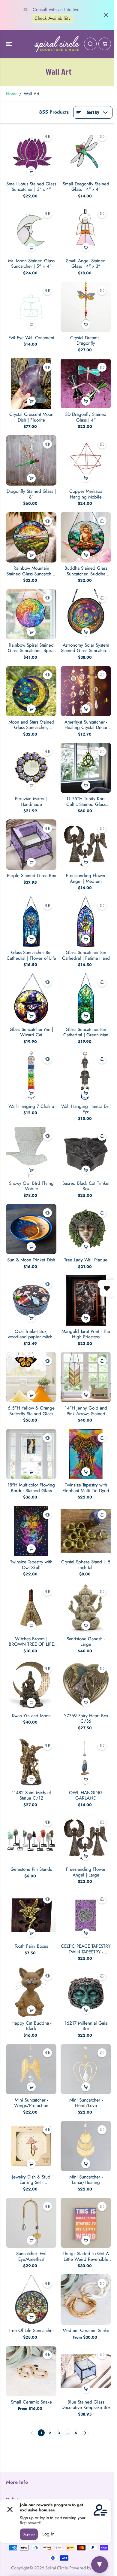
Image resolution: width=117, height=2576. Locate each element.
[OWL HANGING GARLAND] (86, 1762)
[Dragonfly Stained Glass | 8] (31, 460)
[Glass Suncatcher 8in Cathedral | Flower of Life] (31, 922)
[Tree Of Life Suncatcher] (31, 2300)
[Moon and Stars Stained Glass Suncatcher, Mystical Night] (31, 691)
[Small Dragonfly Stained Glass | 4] (86, 153)
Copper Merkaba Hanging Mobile (86, 494)
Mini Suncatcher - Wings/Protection (31, 2103)
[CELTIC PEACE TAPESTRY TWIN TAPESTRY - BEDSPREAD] (86, 1915)
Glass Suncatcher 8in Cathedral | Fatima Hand (86, 955)
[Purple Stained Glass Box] (31, 845)
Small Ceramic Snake (31, 2402)
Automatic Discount (55, 21)
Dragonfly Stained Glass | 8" (31, 494)
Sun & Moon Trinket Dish (31, 1260)
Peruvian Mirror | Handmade (31, 802)
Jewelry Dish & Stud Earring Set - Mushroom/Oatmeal (31, 2180)
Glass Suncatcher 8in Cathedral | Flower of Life (31, 955)
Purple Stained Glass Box (31, 876)
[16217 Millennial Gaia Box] (86, 1992)
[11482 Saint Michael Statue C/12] (31, 1762)
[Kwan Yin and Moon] (31, 1685)
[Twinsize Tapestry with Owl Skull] (31, 1531)
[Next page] (85, 2433)
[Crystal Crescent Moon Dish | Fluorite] (31, 383)
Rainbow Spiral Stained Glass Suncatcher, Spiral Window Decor (31, 648)
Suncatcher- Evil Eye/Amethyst (31, 2256)
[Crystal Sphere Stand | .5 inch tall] (86, 1531)
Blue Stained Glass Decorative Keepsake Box (86, 2405)
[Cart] (105, 44)
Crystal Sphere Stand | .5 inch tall (86, 1565)
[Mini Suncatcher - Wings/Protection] (31, 2069)
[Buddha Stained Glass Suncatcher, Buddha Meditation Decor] (86, 537)
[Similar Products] (47, 137)
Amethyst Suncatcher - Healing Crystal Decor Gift (86, 725)
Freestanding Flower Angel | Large (86, 1872)
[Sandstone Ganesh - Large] (86, 1608)
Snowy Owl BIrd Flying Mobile (31, 1186)
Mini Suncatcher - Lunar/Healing (86, 2180)
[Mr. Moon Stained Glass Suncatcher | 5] (31, 230)
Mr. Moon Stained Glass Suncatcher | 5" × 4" (31, 264)
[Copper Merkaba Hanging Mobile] (86, 460)
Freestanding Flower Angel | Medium (86, 878)
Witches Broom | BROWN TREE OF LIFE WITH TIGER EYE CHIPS (31, 1642)
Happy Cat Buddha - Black (31, 2026)
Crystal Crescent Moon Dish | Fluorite (31, 417)
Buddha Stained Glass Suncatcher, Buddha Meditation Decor (86, 571)
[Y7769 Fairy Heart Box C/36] (86, 1685)
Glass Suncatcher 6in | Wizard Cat (31, 1032)
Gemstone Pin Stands (31, 1869)
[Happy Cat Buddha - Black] (31, 1992)
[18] (31, 1454)
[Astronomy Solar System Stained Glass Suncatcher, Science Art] (86, 614)
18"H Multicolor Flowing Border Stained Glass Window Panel (31, 1488)
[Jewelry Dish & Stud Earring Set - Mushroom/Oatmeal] (31, 2146)
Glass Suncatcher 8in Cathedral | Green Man (86, 1032)
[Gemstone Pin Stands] (31, 1838)
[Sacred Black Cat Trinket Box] (86, 1152)
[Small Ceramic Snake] (31, 2371)
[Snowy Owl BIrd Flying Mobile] (31, 1152)
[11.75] (86, 768)
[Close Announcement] (106, 15)
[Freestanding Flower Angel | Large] (86, 1838)
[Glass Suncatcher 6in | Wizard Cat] (31, 998)
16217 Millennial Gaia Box (86, 2026)
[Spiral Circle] (57, 44)
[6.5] (31, 1377)
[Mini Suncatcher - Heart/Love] (86, 2069)
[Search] (90, 44)
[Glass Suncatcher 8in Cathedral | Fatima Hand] (86, 922)
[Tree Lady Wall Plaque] (86, 1229)
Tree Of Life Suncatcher (31, 2331)
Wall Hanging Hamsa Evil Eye (86, 1109)
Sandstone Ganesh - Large (86, 1642)
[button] (10, 44)
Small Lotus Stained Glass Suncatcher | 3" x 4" (31, 187)
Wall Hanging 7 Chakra (31, 1106)
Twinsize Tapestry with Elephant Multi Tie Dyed (86, 1488)
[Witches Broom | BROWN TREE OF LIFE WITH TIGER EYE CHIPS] (31, 1608)
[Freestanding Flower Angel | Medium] (86, 845)
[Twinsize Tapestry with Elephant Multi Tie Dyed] (86, 1454)
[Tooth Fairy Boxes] (31, 1915)
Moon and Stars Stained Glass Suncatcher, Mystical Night (31, 725)
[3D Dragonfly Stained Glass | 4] (86, 383)
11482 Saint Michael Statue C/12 (31, 1796)
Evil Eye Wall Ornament (31, 338)
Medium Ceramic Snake (86, 2331)
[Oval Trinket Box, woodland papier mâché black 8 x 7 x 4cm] (31, 1300)
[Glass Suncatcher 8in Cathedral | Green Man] (86, 998)
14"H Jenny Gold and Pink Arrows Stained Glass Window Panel (86, 1411)
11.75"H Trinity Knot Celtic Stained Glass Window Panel (86, 802)
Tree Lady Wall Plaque (86, 1260)
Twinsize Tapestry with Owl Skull (31, 1565)
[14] (86, 1377)
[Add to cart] (31, 171)
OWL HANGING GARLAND (86, 1796)
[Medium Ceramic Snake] (86, 2300)
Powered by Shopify (88, 2568)
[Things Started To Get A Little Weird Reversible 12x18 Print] (86, 2223)
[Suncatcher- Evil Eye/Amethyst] (31, 2223)
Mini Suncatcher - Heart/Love (86, 2103)
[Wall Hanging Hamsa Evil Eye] (86, 1075)
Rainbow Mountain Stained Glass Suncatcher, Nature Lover (31, 571)
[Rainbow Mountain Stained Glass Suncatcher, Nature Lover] (31, 537)
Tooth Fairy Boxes (31, 1946)
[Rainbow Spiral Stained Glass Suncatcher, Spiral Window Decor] (31, 614)
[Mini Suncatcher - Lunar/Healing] (86, 2146)
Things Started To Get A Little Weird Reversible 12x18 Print (86, 2256)
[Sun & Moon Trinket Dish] (31, 1229)
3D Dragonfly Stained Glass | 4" (86, 417)
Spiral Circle (57, 2568)
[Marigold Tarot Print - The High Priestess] (86, 1300)
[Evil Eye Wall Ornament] (31, 307)
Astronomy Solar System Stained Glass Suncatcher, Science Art (86, 648)
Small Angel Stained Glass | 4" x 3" (86, 264)
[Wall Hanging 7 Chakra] (31, 1075)
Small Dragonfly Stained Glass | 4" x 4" (86, 187)
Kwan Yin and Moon (31, 1716)
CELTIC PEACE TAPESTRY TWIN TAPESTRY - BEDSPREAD (86, 1949)
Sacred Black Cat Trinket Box (86, 1186)
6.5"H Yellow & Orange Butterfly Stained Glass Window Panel (31, 1411)
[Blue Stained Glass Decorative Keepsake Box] (86, 2371)
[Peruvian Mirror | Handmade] (31, 768)
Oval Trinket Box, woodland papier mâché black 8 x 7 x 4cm (31, 1334)
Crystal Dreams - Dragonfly (86, 341)
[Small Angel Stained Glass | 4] (86, 230)
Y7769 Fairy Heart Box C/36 (86, 1719)
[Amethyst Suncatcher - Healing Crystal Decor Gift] (86, 691)
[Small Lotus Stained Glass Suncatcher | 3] (31, 153)
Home (12, 94)
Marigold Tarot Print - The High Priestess (86, 1334)
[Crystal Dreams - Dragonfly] (86, 307)
